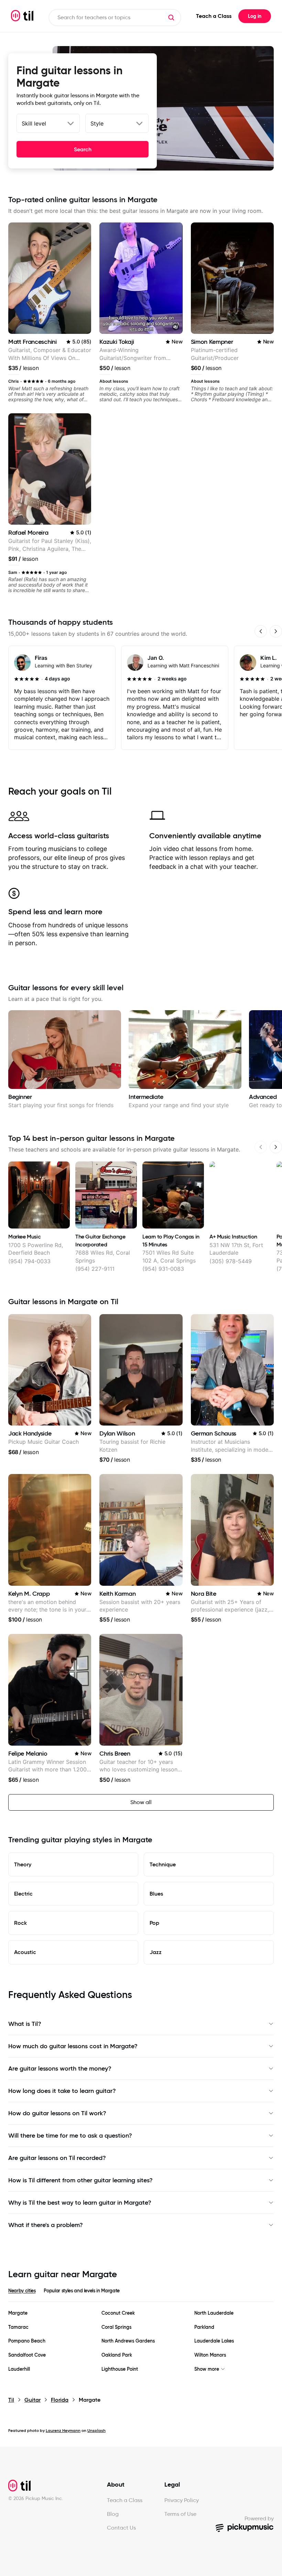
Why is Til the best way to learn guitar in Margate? (80, 2203)
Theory (23, 1864)
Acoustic (25, 1952)
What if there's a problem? (46, 2225)
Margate (18, 2313)
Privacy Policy (182, 2500)
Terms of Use (180, 2514)
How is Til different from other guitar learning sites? (80, 2180)
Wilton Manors (210, 2355)
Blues (156, 1893)
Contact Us (121, 2528)
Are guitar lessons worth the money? (60, 2069)
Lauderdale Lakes (214, 2341)
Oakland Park (117, 2355)
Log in (255, 16)
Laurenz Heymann (63, 2430)
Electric (23, 1893)
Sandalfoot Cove (27, 2355)
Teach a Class (214, 16)
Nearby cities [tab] (22, 2291)
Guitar (32, 2400)
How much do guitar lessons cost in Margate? (73, 2046)
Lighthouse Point (120, 2369)
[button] (171, 18)
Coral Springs (116, 2327)
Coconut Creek (118, 2313)
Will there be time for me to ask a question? (70, 2136)
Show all (141, 1802)
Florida (60, 2400)
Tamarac (18, 2327)
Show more (207, 2369)
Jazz (156, 1952)
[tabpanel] (141, 2341)
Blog (113, 2514)
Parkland (204, 2327)
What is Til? (25, 2024)
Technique (163, 1864)
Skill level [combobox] (34, 123)
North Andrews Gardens (128, 2341)
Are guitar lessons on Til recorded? (57, 2158)
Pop (154, 1923)
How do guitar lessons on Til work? (57, 2113)
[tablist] (141, 2295)
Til (11, 2400)
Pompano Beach (27, 2341)
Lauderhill (19, 2369)
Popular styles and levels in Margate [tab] (82, 2291)
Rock (20, 1923)
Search (83, 149)
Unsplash (96, 2430)
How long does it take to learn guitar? (62, 2091)
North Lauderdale (214, 2313)
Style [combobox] (97, 123)
